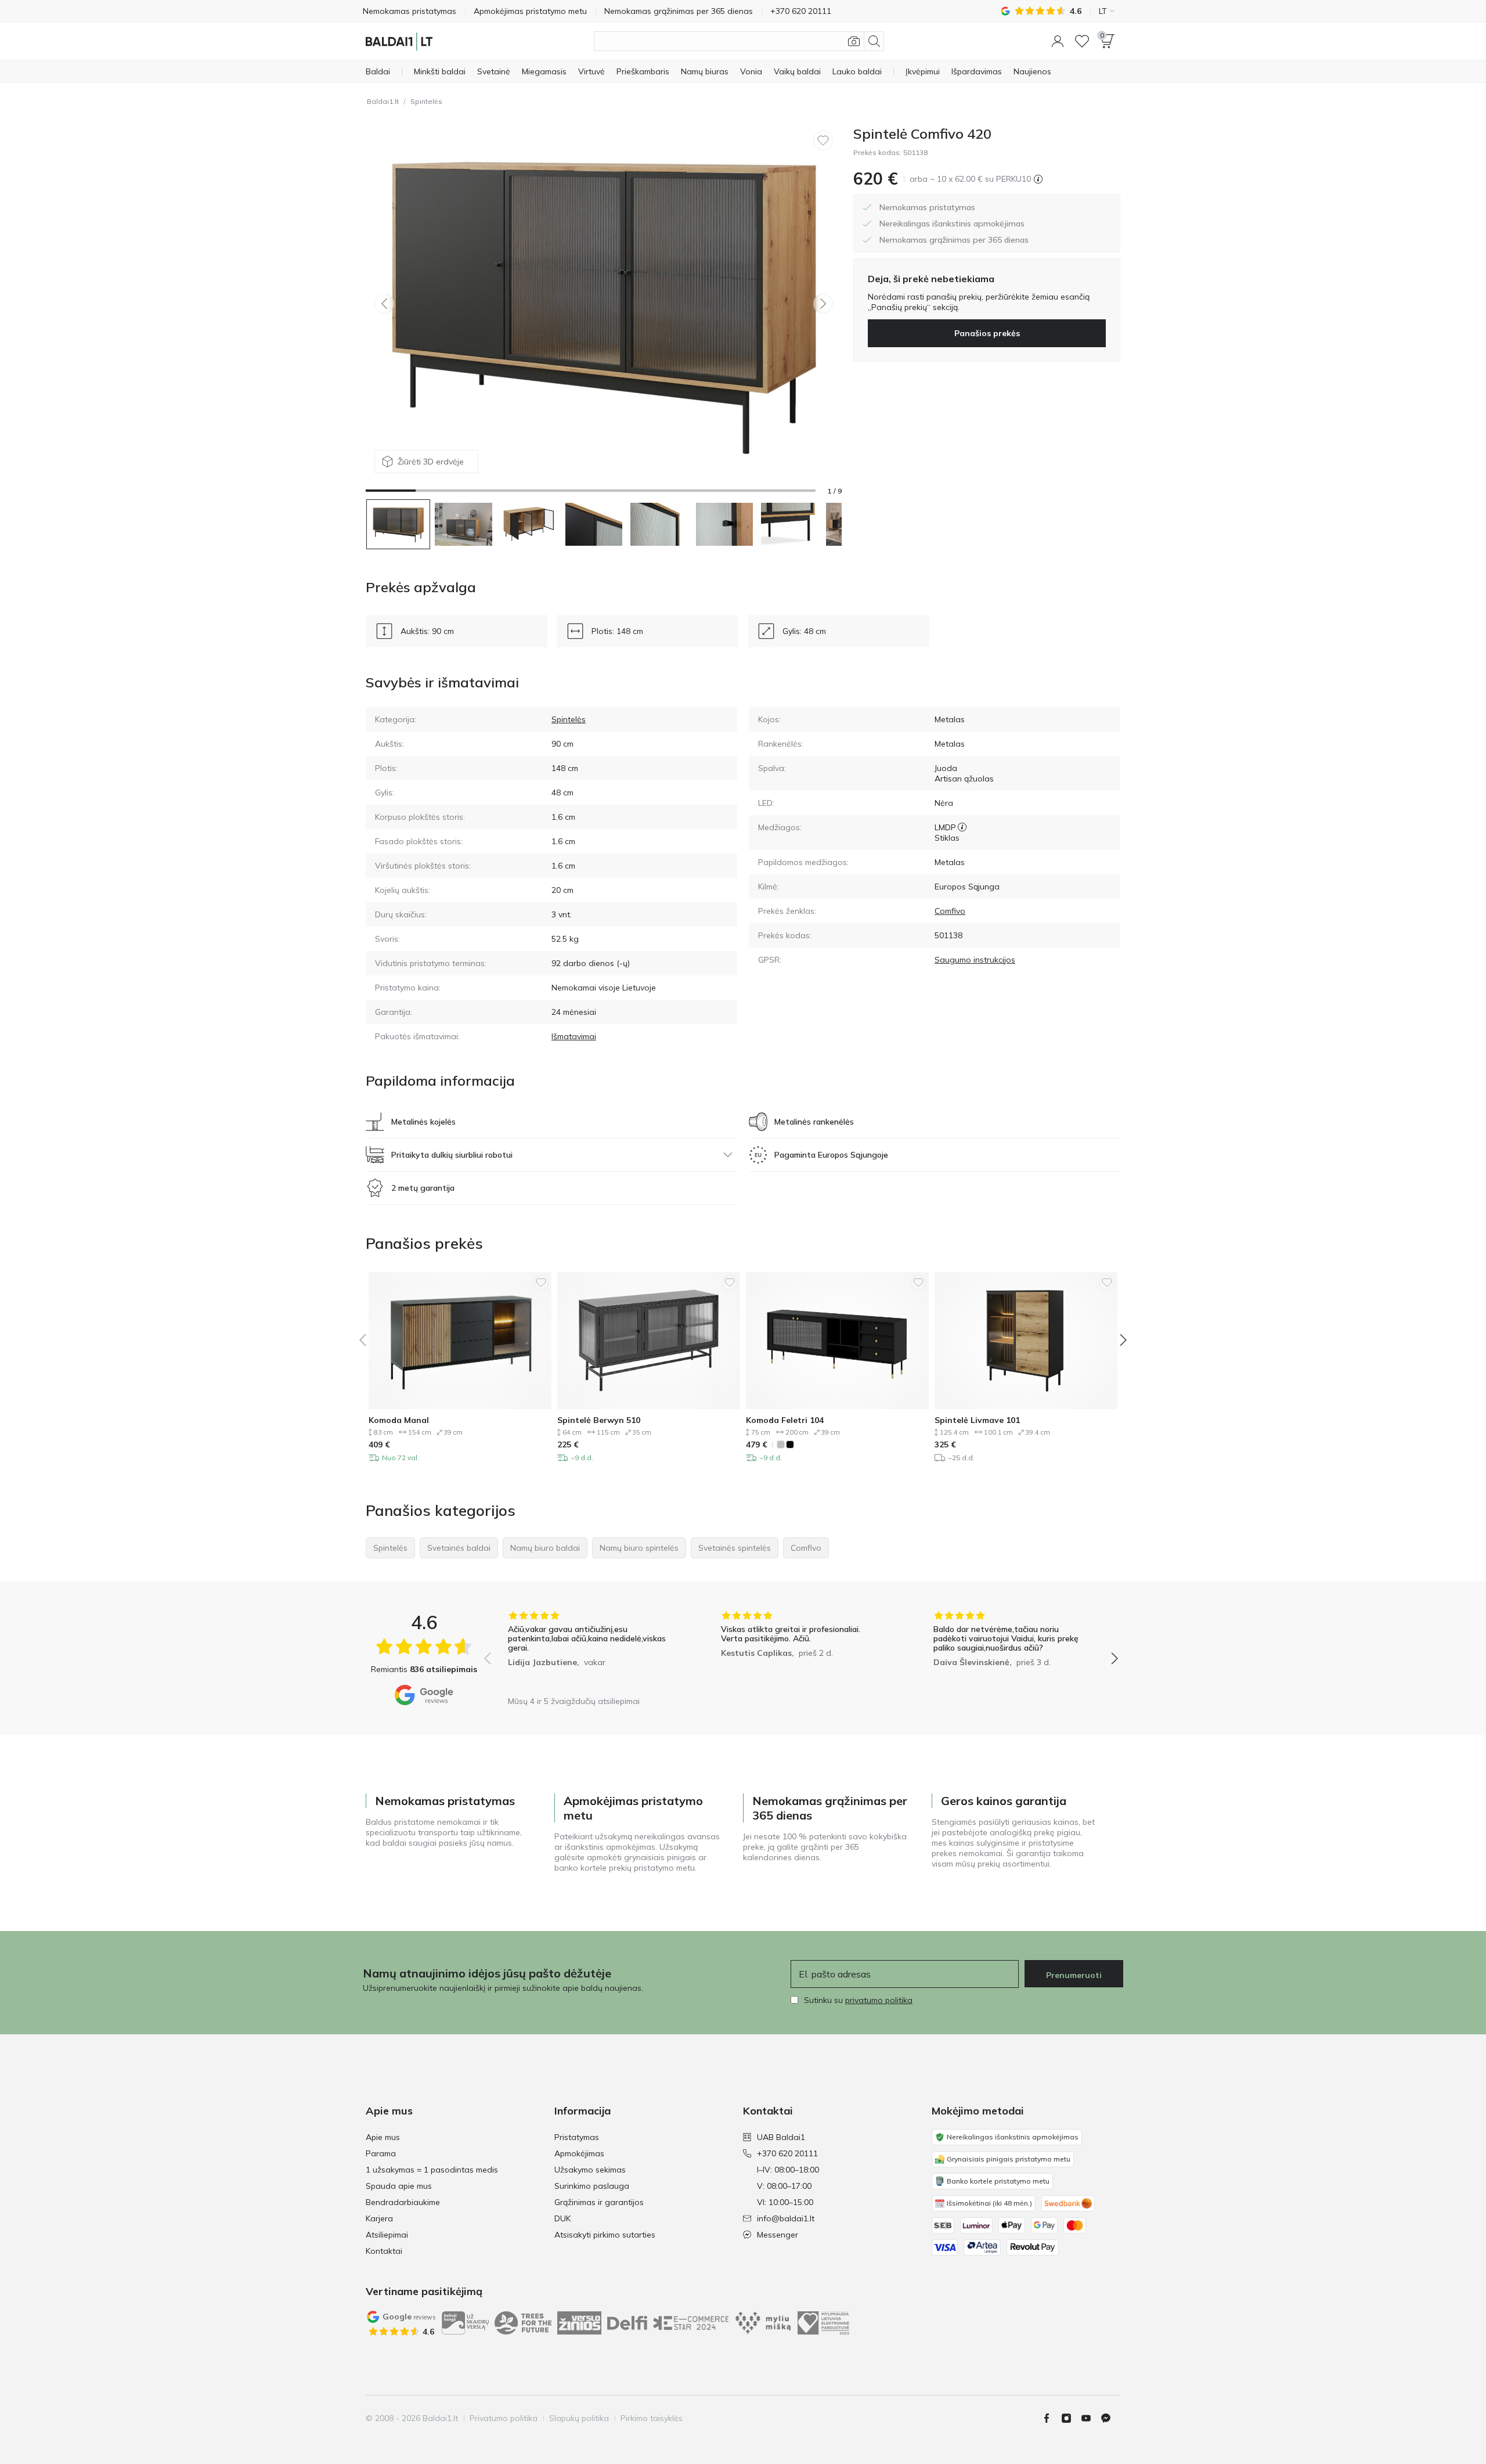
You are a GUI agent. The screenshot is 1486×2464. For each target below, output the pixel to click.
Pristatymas (577, 2137)
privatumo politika (879, 2000)
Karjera (379, 2218)
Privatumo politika (504, 2418)
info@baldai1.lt (786, 2218)
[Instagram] (1071, 2418)
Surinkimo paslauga (592, 2186)
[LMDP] (962, 827)
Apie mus (383, 2137)
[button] (1058, 41)
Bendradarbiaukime (403, 2202)
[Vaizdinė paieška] (854, 41)
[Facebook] (1051, 2418)
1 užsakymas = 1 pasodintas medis (432, 2170)
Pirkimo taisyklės (652, 2418)
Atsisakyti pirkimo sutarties (605, 2235)
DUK (562, 2218)
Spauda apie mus (399, 2186)
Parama (381, 2153)
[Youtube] (1091, 2418)
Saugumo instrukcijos (975, 960)
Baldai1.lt (383, 101)
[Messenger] (1110, 2418)
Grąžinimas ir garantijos (599, 2202)
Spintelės (426, 101)
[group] (588, 1650)
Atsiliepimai (387, 2235)
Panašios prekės (987, 333)
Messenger (778, 2235)
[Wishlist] (1082, 41)
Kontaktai (384, 2251)
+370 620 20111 (787, 2153)
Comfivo (950, 911)
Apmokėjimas (579, 2153)
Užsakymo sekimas (590, 2170)
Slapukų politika (579, 2418)
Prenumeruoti (1074, 1975)
